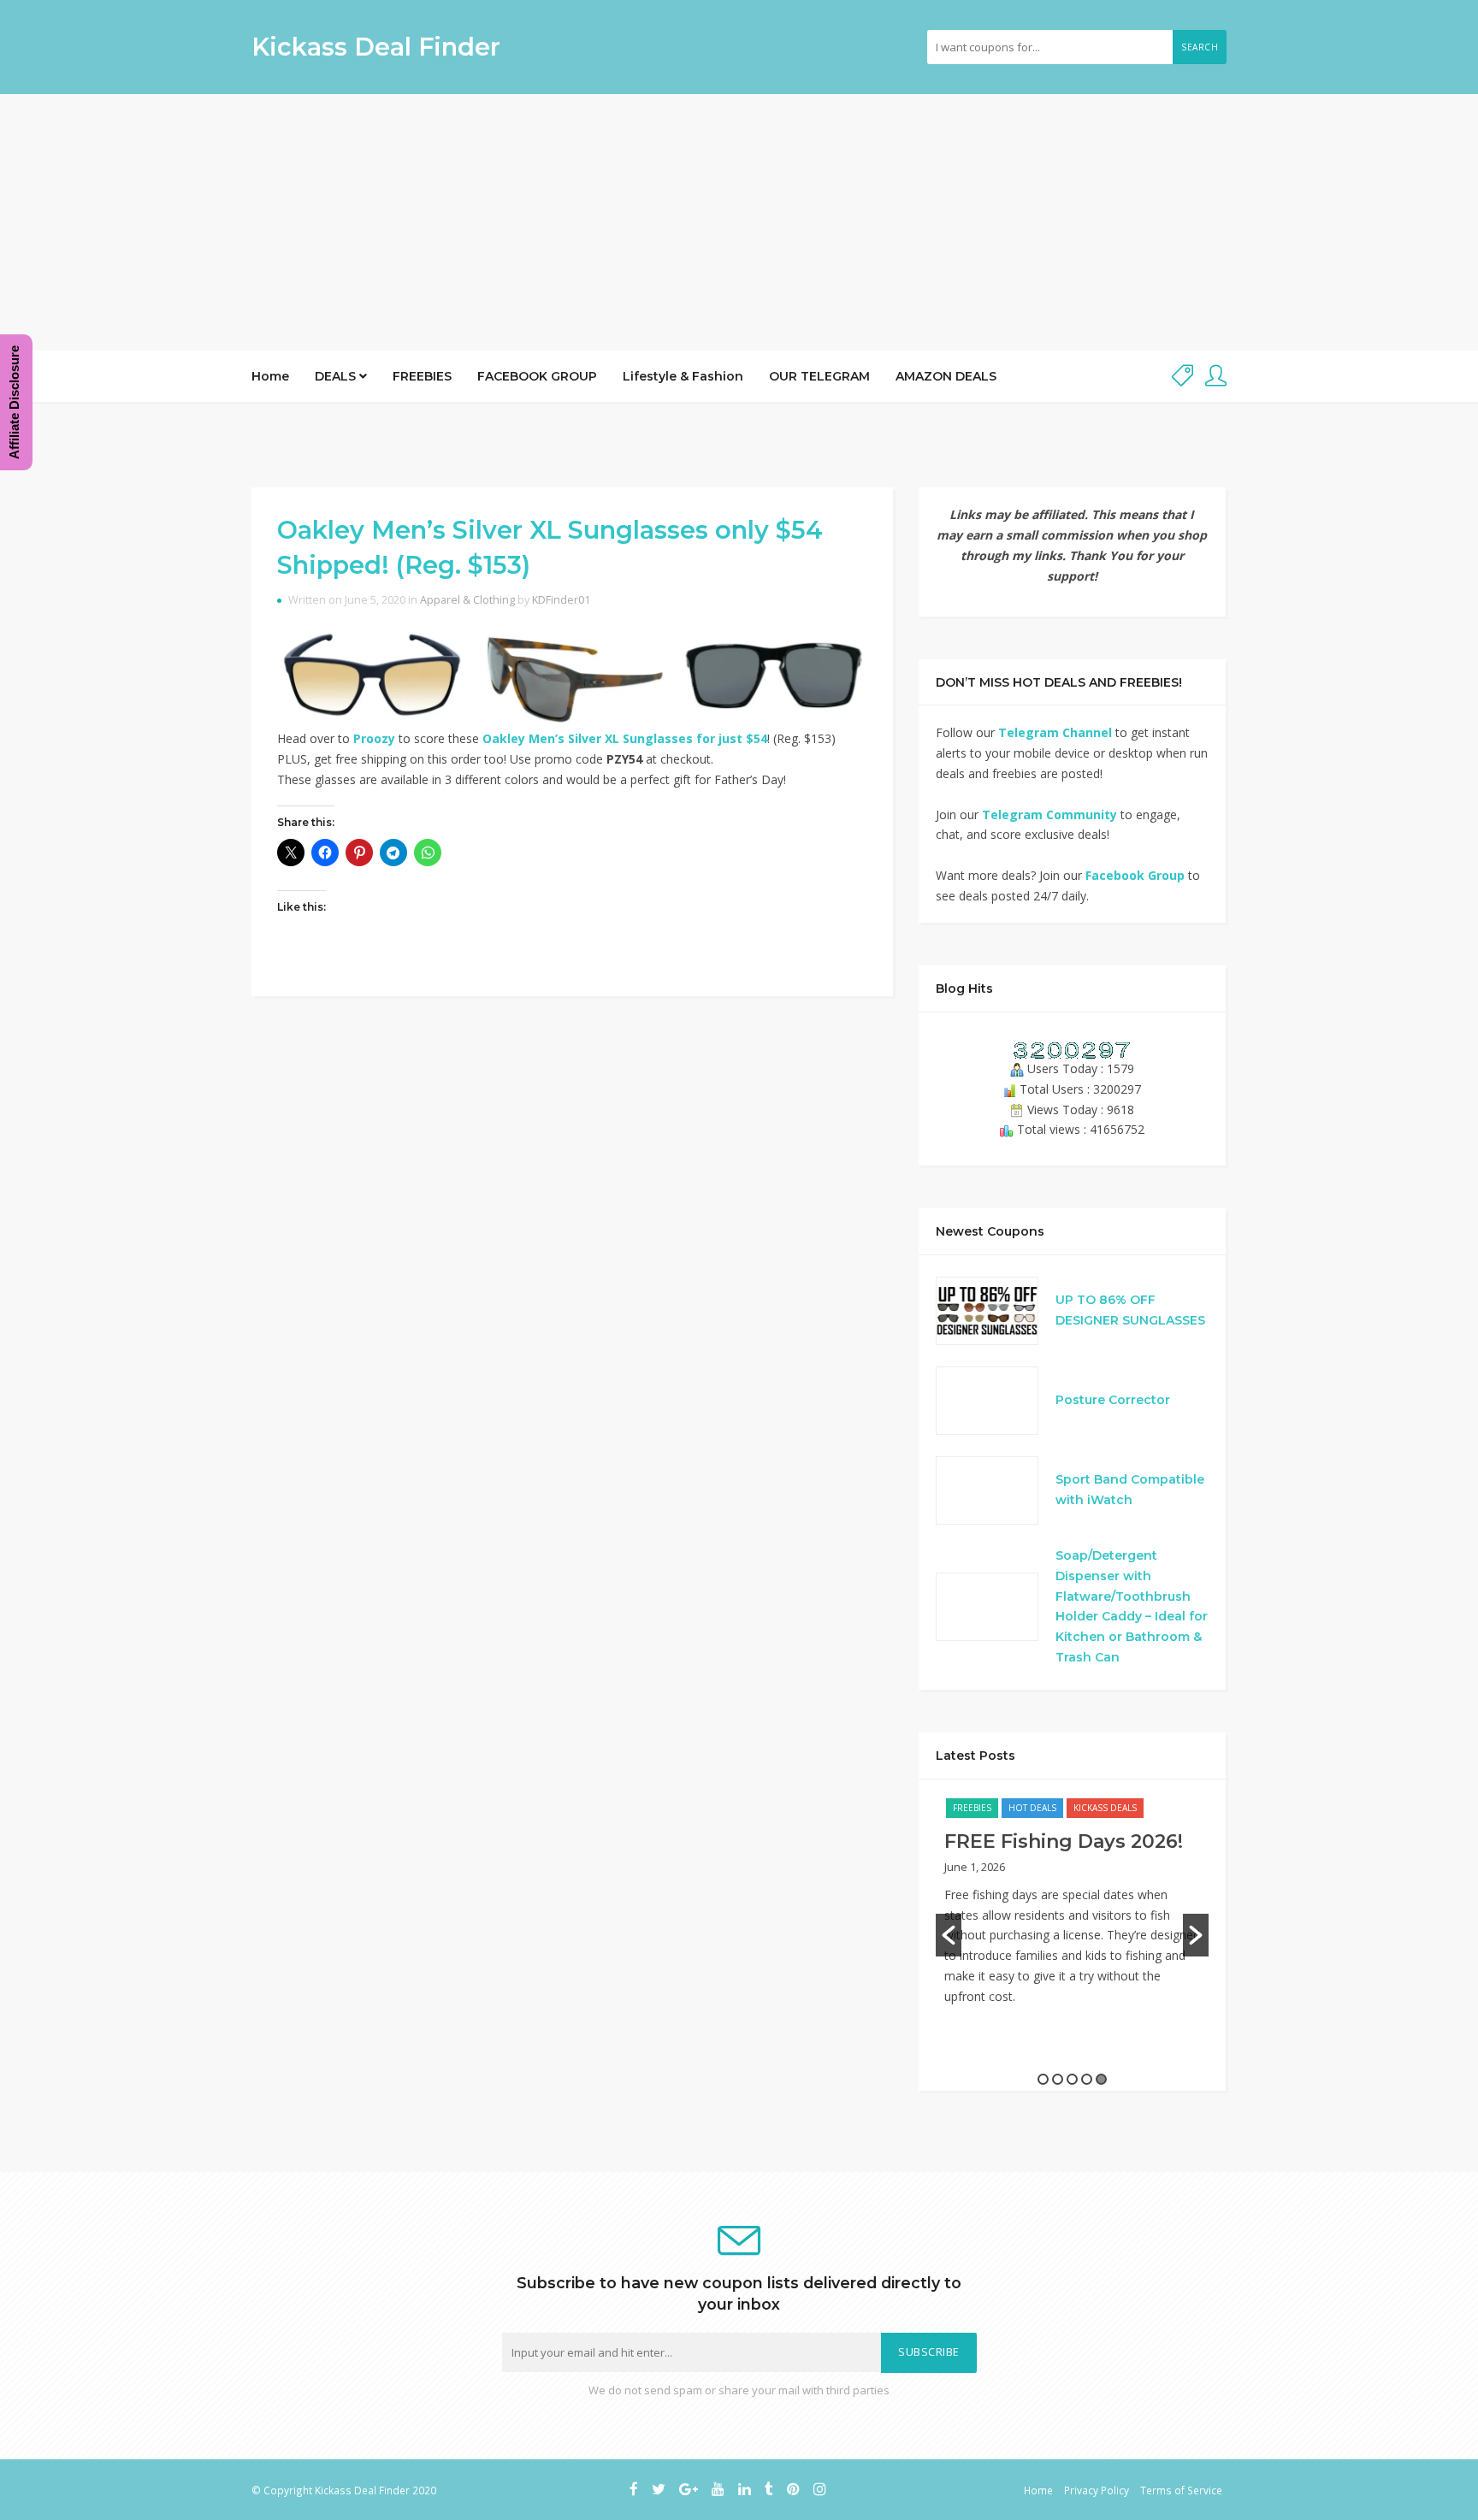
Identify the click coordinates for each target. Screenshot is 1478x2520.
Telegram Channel (1055, 732)
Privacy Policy (1097, 2490)
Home (270, 376)
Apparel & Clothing (467, 600)
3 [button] (1072, 2079)
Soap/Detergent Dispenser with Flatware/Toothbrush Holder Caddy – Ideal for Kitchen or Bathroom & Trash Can (1132, 1606)
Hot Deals (1032, 1808)
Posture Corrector (1113, 1400)
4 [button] (1087, 2079)
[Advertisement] (739, 222)
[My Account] (1216, 377)
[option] (1072, 1910)
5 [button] (1101, 2079)
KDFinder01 (561, 600)
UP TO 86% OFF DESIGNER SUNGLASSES (1130, 1310)
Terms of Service (1181, 2490)
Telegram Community (1049, 814)
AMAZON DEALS (946, 376)
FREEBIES (422, 376)
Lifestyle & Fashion (683, 376)
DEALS (337, 376)
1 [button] (1043, 2079)
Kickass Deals (1105, 1808)
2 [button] (1058, 2079)
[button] (949, 1935)
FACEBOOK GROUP (537, 376)
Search (1200, 47)
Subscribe (929, 2352)
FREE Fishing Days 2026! (1064, 1841)
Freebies (972, 1808)
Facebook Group (1135, 875)
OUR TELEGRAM (819, 376)
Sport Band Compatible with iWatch (1130, 1490)
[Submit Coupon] (1182, 377)
